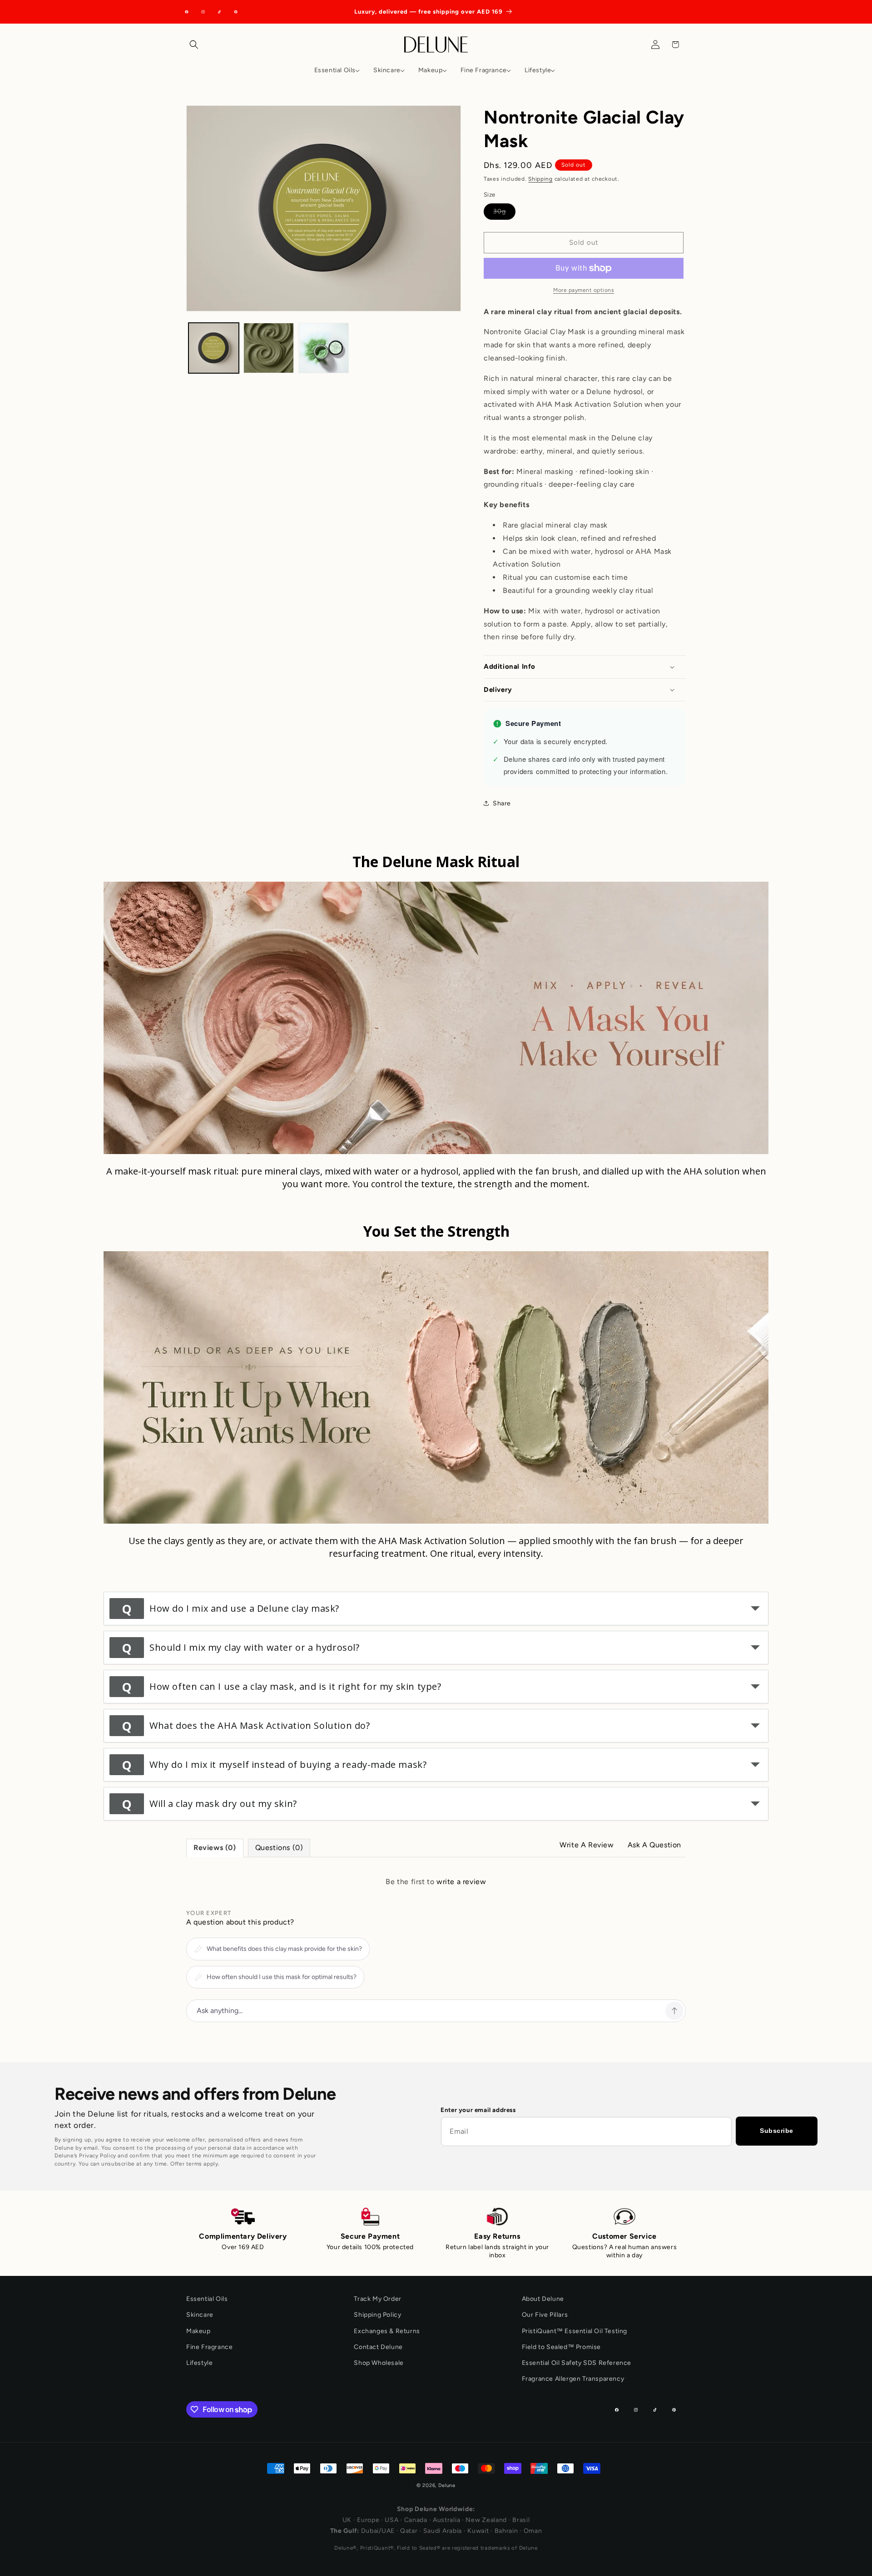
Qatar (409, 2531)
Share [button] (502, 803)
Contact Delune (378, 2347)
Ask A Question (654, 1845)
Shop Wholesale (379, 2363)
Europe (368, 2520)
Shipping (540, 179)
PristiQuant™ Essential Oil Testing (575, 2331)
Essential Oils (207, 2299)
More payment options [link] (584, 290)
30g (504, 213)
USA (391, 2520)
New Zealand (486, 2520)
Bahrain (506, 2531)
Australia (446, 2520)
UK (347, 2520)
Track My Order (377, 2299)
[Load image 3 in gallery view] (324, 348)
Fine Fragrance (209, 2347)
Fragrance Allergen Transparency (573, 2379)
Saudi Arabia (443, 2531)
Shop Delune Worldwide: (436, 2509)
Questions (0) (279, 1848)
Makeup (198, 2331)
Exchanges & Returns (387, 2331)
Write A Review (587, 1845)
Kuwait (478, 2531)
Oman (533, 2531)
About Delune (543, 2299)
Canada (416, 2520)
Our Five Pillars (545, 2315)
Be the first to (436, 1882)
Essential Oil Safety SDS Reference (577, 2363)
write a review (461, 1882)
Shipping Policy (377, 2315)
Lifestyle (199, 2363)
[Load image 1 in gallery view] (214, 348)
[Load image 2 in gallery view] (269, 348)
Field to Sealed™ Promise (561, 2347)
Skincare (200, 2315)
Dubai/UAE (378, 2531)
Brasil (521, 2520)
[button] (196, 44)
